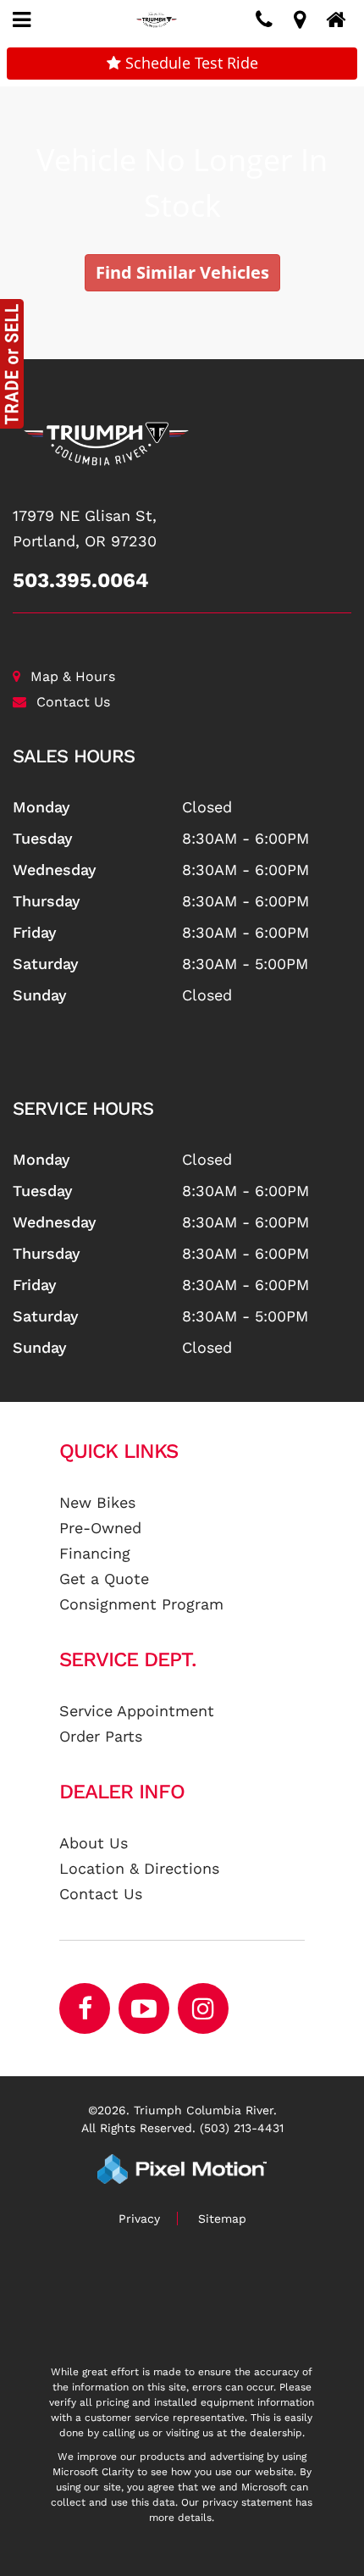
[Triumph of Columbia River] (182, 444)
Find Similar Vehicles (182, 272)
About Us (94, 1843)
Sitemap (222, 2219)
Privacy (139, 2219)
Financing (95, 1553)
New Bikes (97, 1502)
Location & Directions (139, 1868)
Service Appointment (137, 1711)
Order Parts (101, 1736)
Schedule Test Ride (190, 63)
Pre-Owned (100, 1528)
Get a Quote (104, 1579)
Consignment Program (141, 1604)
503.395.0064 (81, 580)
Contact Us (73, 702)
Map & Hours (73, 676)
